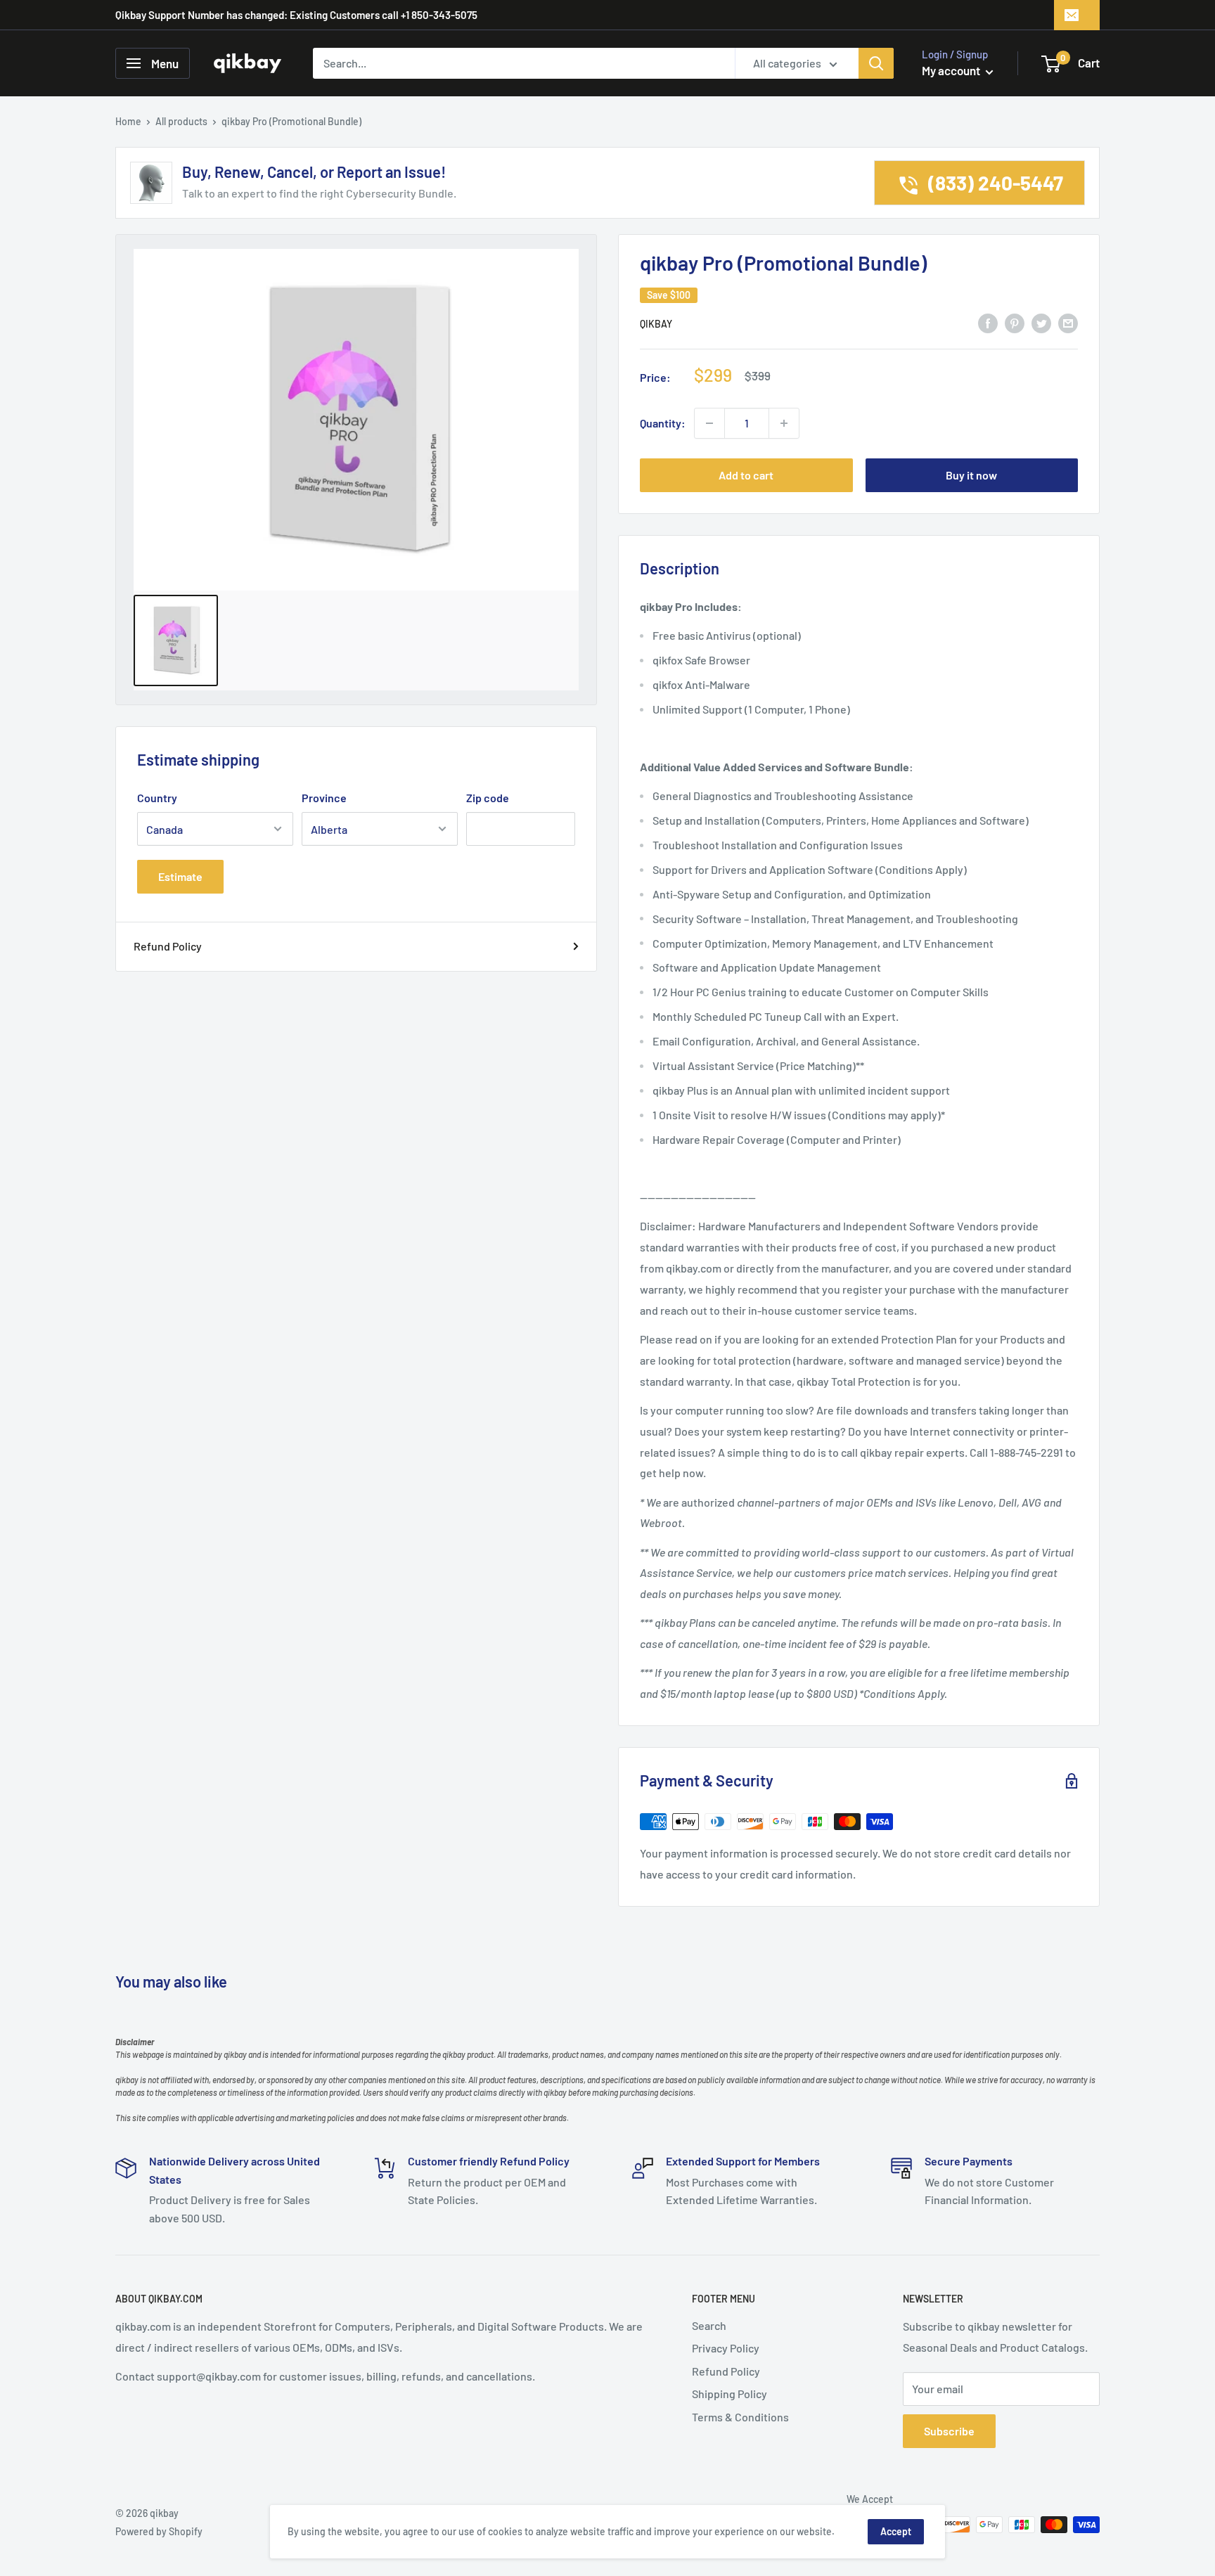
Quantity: (663, 423)
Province (324, 798)
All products (181, 121)
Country (157, 798)
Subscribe (949, 2431)
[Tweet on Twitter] (1041, 322)
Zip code (488, 798)
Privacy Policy (726, 2348)
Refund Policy (168, 946)
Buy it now (971, 475)
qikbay (656, 324)
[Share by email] (1068, 322)
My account (952, 70)
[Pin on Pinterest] (1015, 322)
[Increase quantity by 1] (784, 423)
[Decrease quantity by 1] (709, 423)
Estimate (180, 876)
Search (709, 2325)
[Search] (876, 63)
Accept (896, 2531)
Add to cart (746, 475)
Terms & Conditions (740, 2417)
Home (128, 121)
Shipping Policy (729, 2394)
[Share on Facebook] (988, 322)
